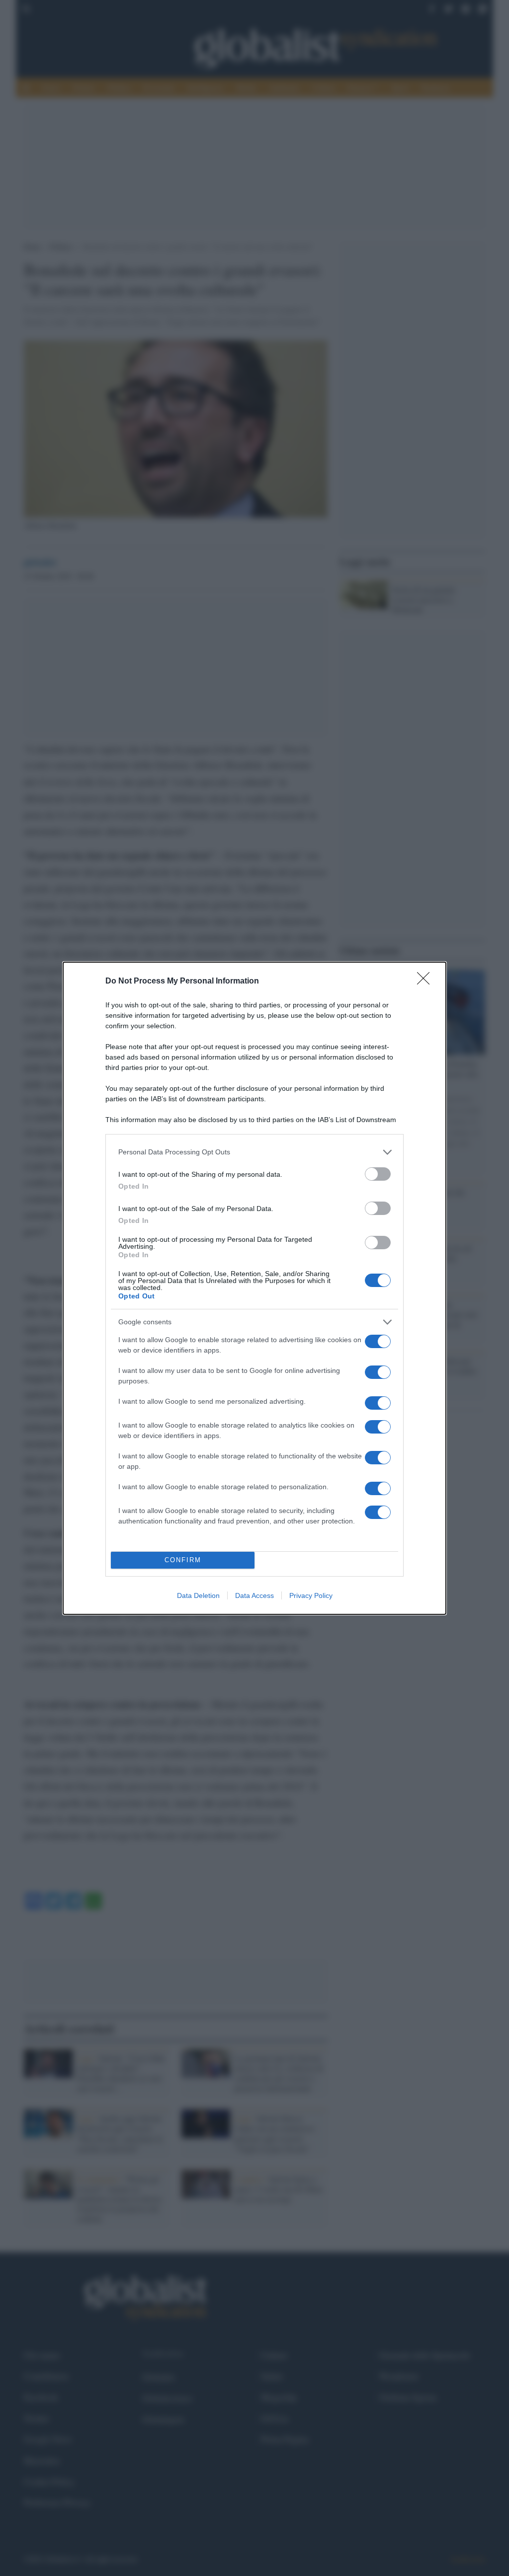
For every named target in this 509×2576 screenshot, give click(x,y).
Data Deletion (198, 1595)
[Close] (426, 982)
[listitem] (254, 1152)
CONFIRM (183, 1560)
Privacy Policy (311, 1595)
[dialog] (254, 1288)
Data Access (254, 1595)
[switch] (378, 1174)
